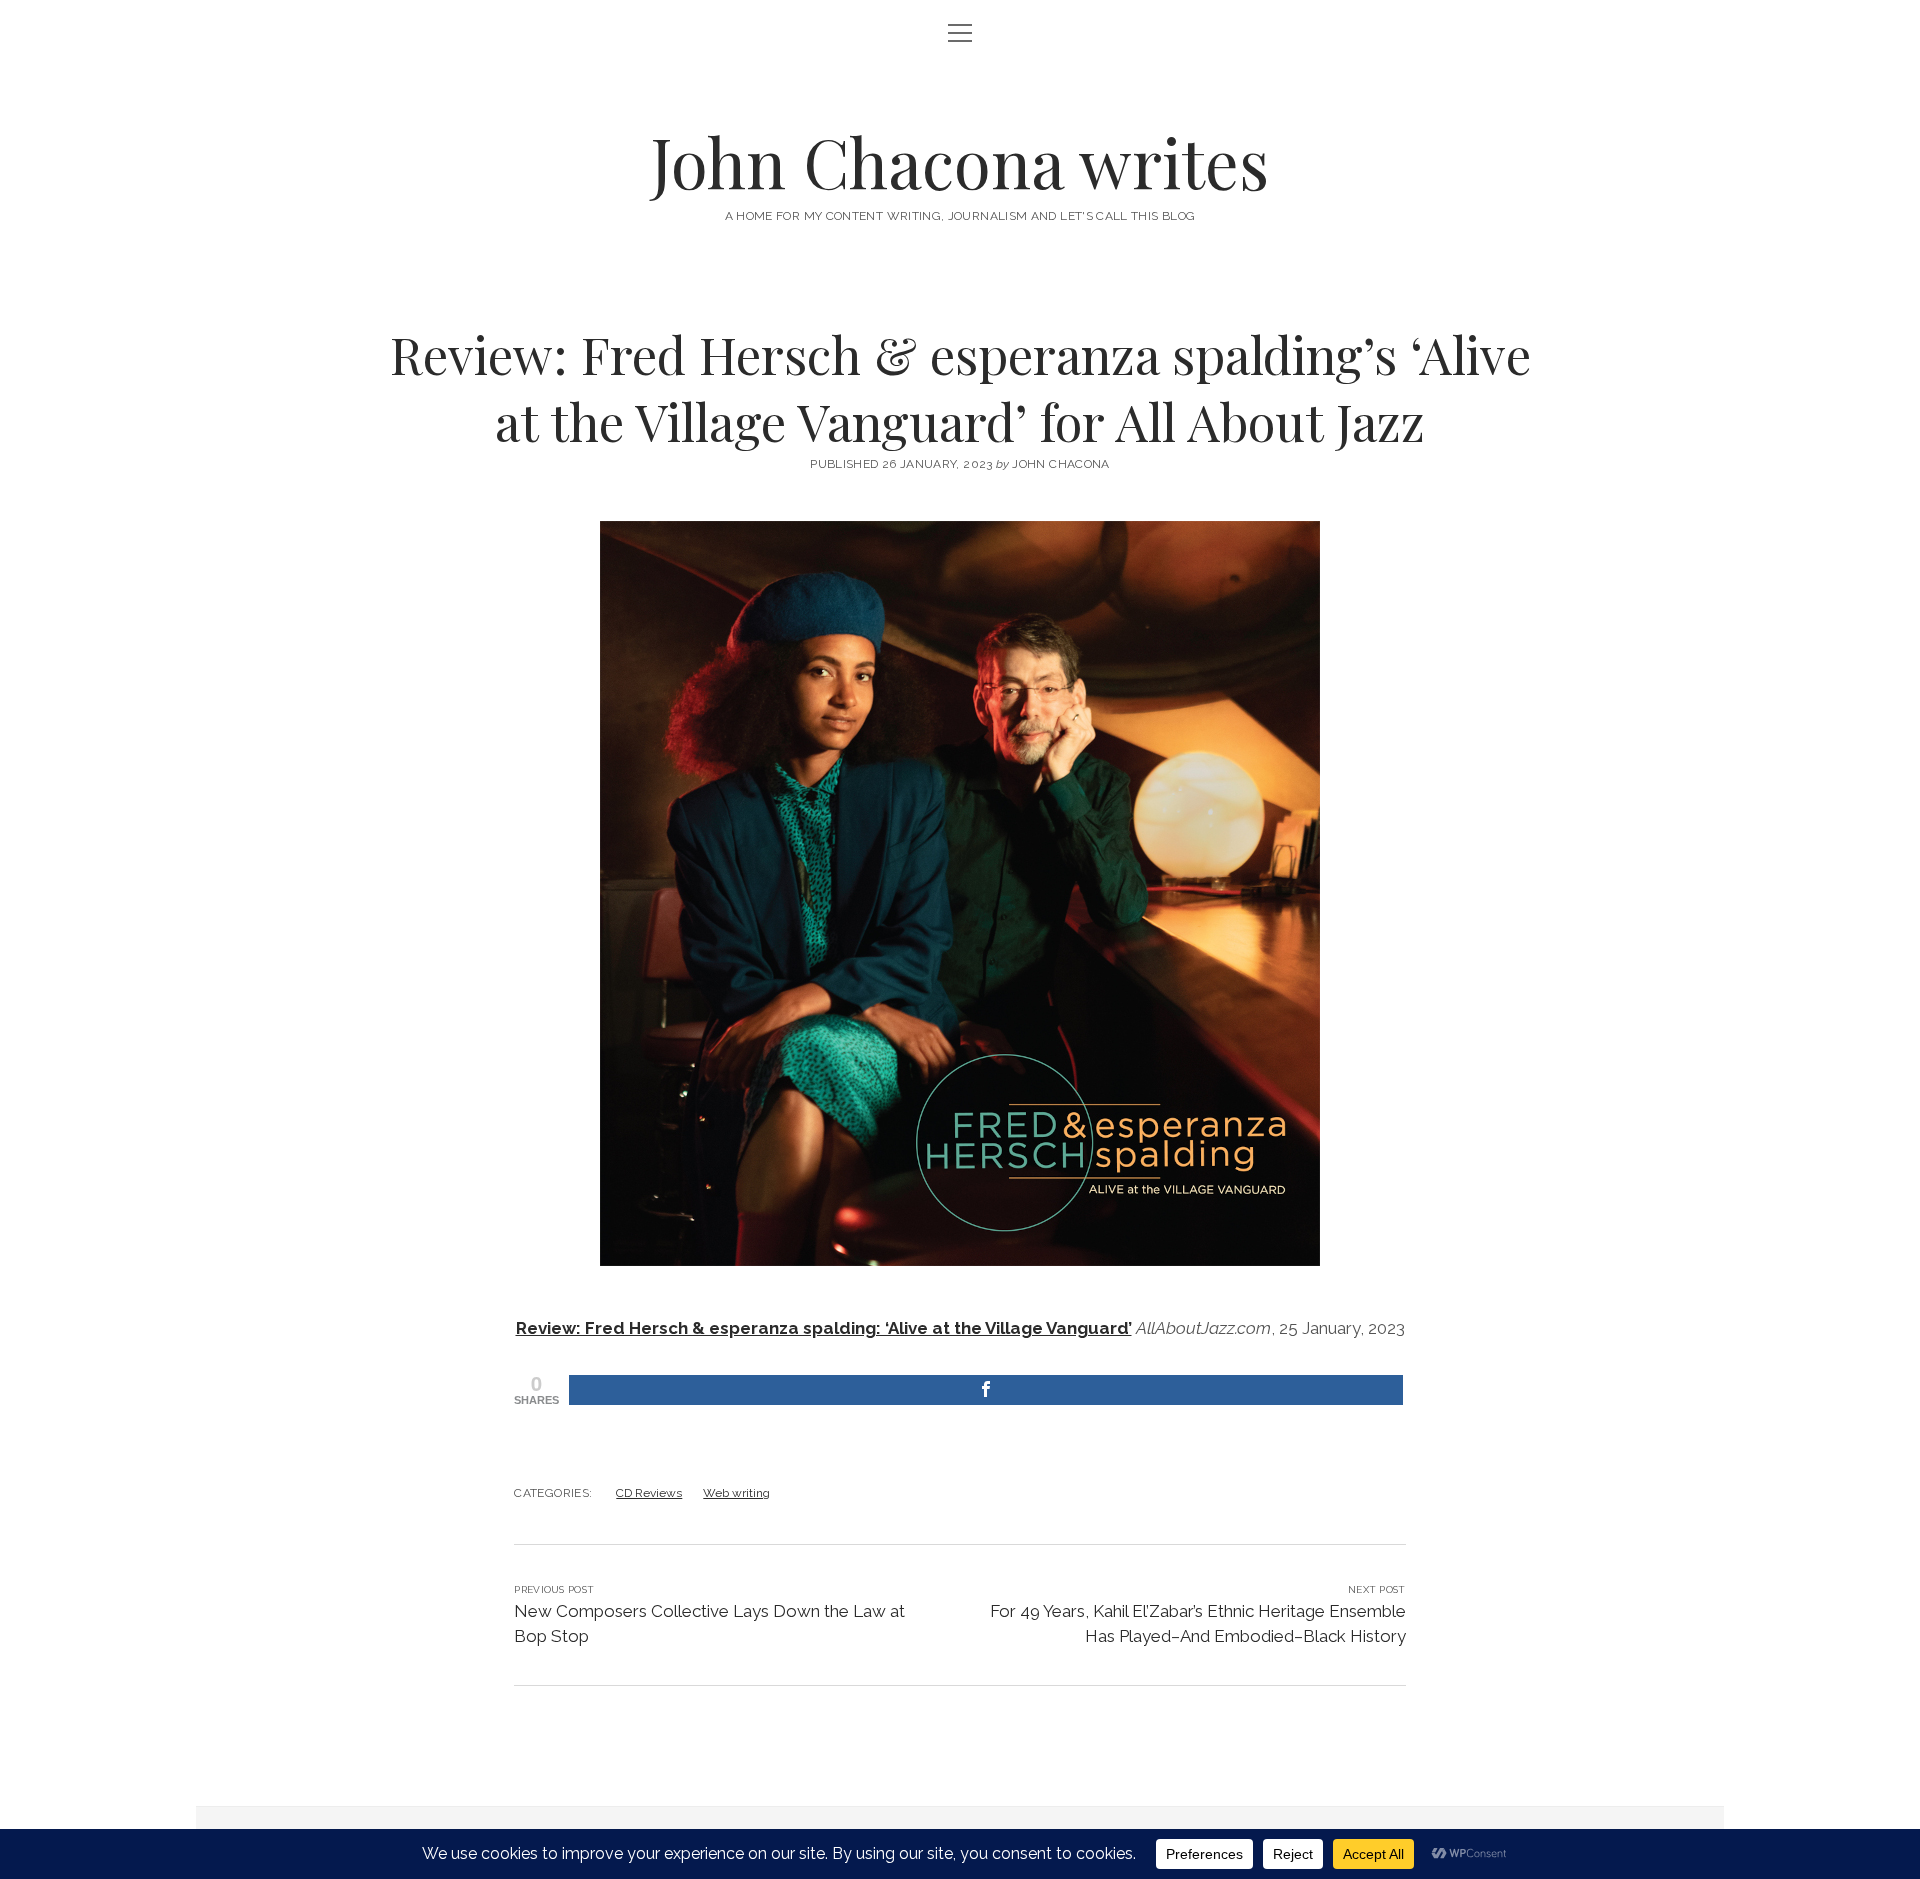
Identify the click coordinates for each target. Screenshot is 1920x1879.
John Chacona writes (960, 161)
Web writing (736, 1493)
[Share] (985, 1390)
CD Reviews (649, 1493)
